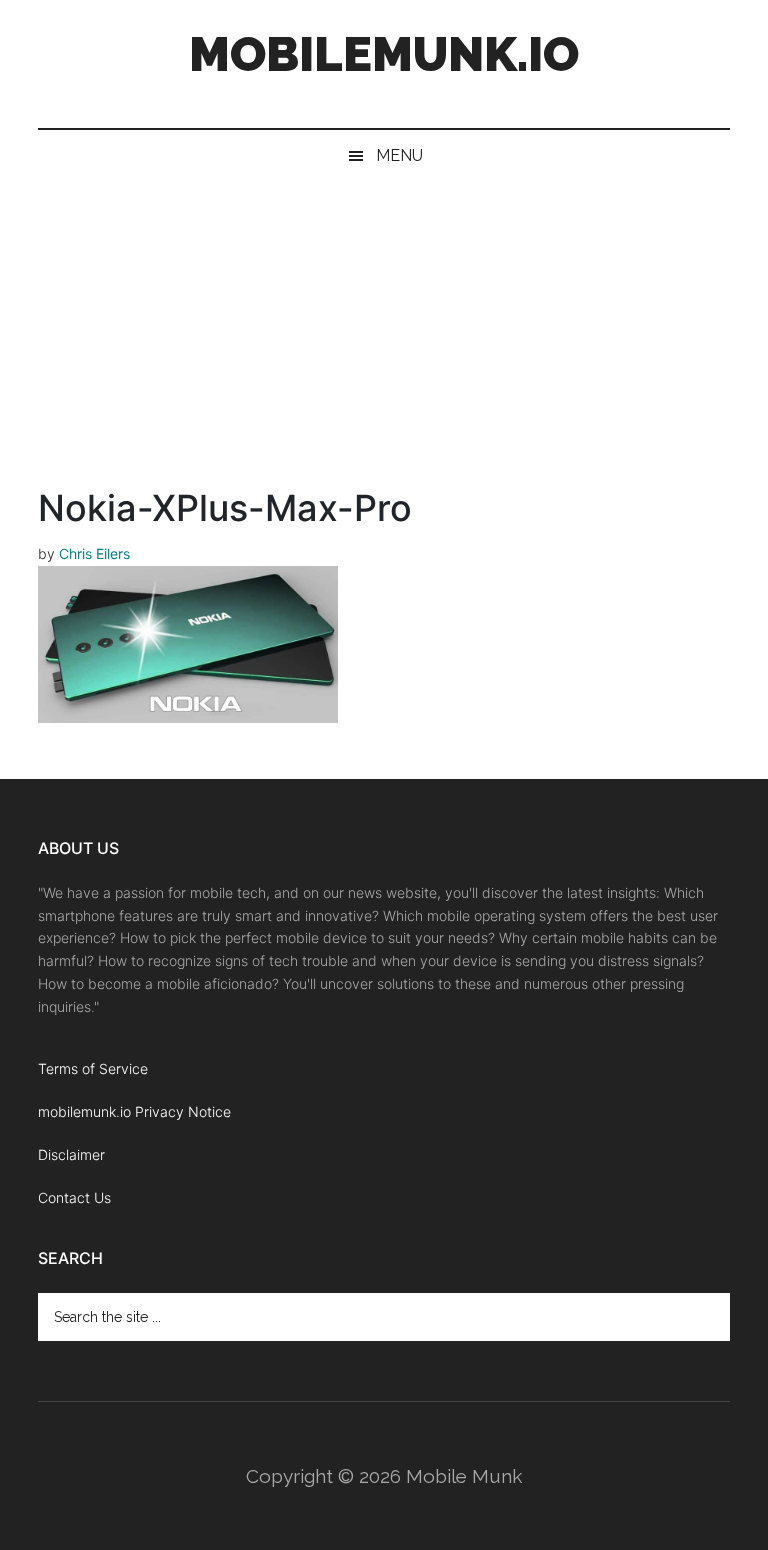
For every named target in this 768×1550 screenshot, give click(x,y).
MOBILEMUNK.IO (384, 54)
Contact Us (74, 1197)
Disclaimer (71, 1154)
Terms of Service (93, 1068)
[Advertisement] (384, 332)
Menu (399, 155)
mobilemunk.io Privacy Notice (134, 1111)
